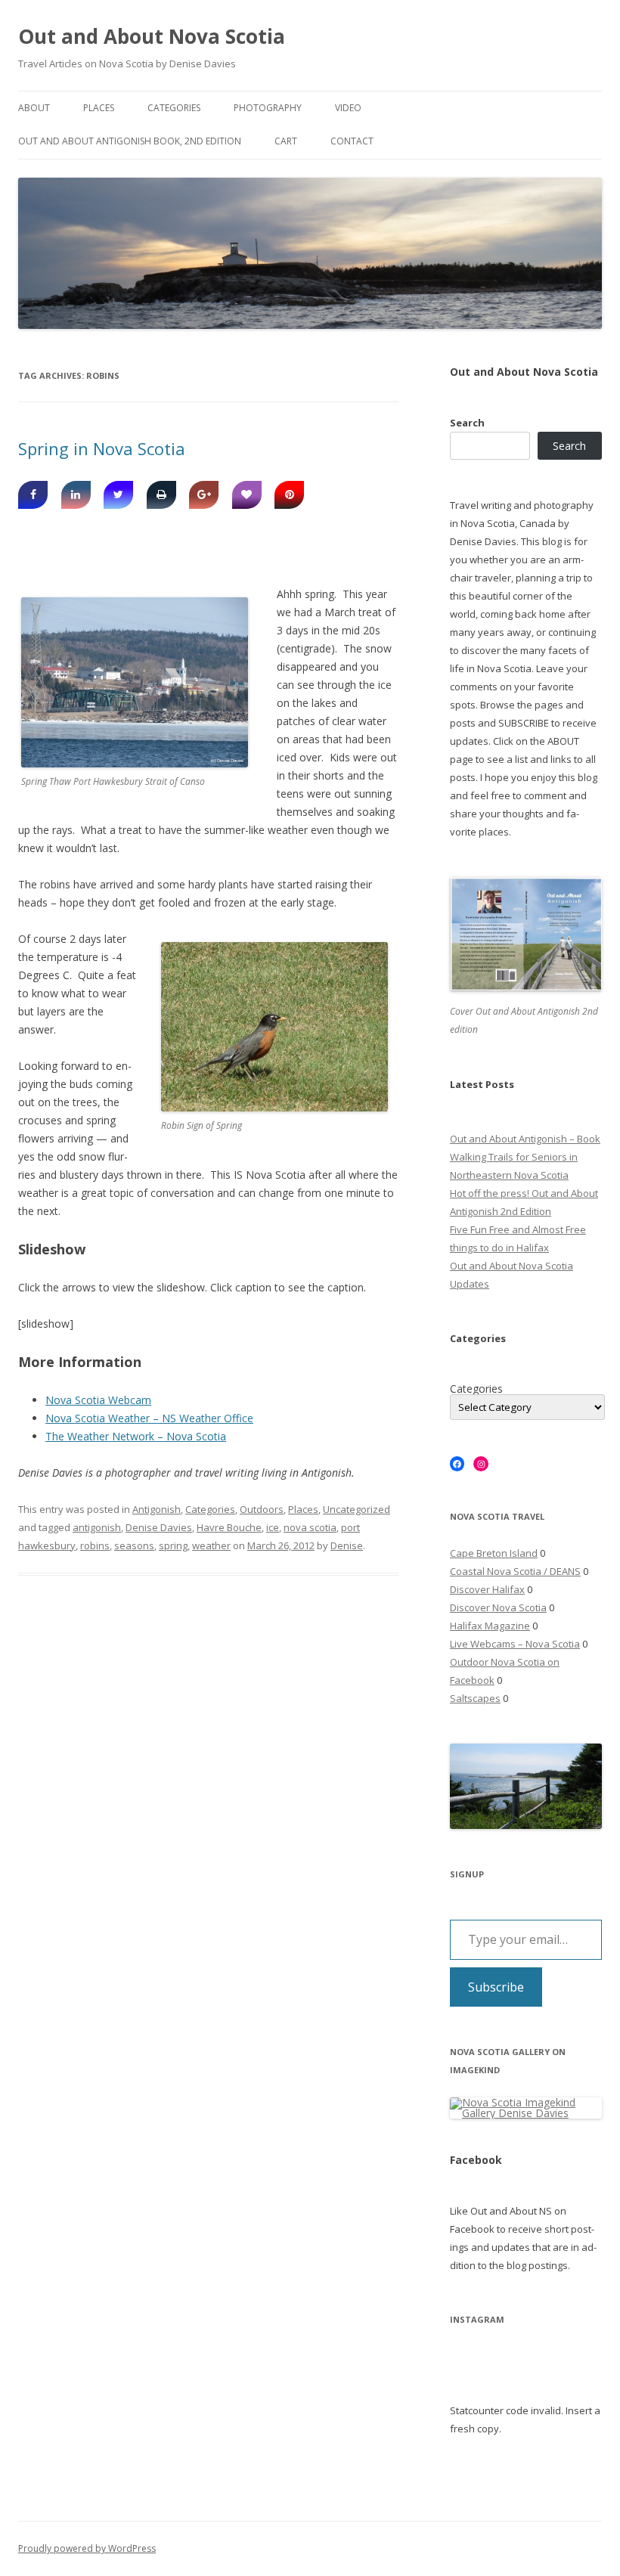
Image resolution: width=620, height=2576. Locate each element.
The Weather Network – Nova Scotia (136, 1436)
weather (211, 1545)
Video (348, 108)
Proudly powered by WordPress (87, 2548)
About (34, 108)
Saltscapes (475, 1698)
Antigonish (157, 1509)
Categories (174, 108)
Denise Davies (159, 1527)
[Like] (247, 495)
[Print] (161, 495)
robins (95, 1545)
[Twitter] (118, 495)
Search (467, 423)
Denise (347, 1545)
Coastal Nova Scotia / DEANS (515, 1571)
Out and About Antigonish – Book (525, 1139)
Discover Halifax (487, 1589)
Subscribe (496, 1987)
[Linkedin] (76, 495)
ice (273, 1527)
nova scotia (310, 1527)
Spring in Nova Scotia (102, 448)
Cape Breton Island (494, 1553)
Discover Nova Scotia (498, 1607)
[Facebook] (33, 495)
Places (99, 108)
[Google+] (204, 495)
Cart (286, 141)
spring (173, 1545)
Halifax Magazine (490, 1626)
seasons (134, 1545)
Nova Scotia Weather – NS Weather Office (149, 1418)
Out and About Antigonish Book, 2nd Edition (130, 141)
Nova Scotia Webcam (98, 1400)
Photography (268, 108)
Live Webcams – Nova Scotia (515, 1644)
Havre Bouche (229, 1527)
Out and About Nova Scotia (152, 36)
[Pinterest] (289, 495)
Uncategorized (356, 1509)
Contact (352, 141)
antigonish (97, 1527)
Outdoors (262, 1509)
